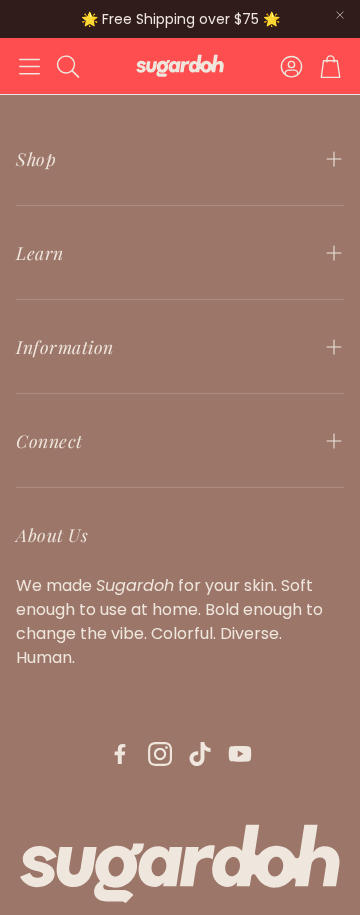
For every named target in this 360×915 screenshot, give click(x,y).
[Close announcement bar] (340, 15)
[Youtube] (240, 754)
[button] (29, 66)
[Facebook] (120, 754)
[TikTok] (200, 754)
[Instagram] (160, 754)
